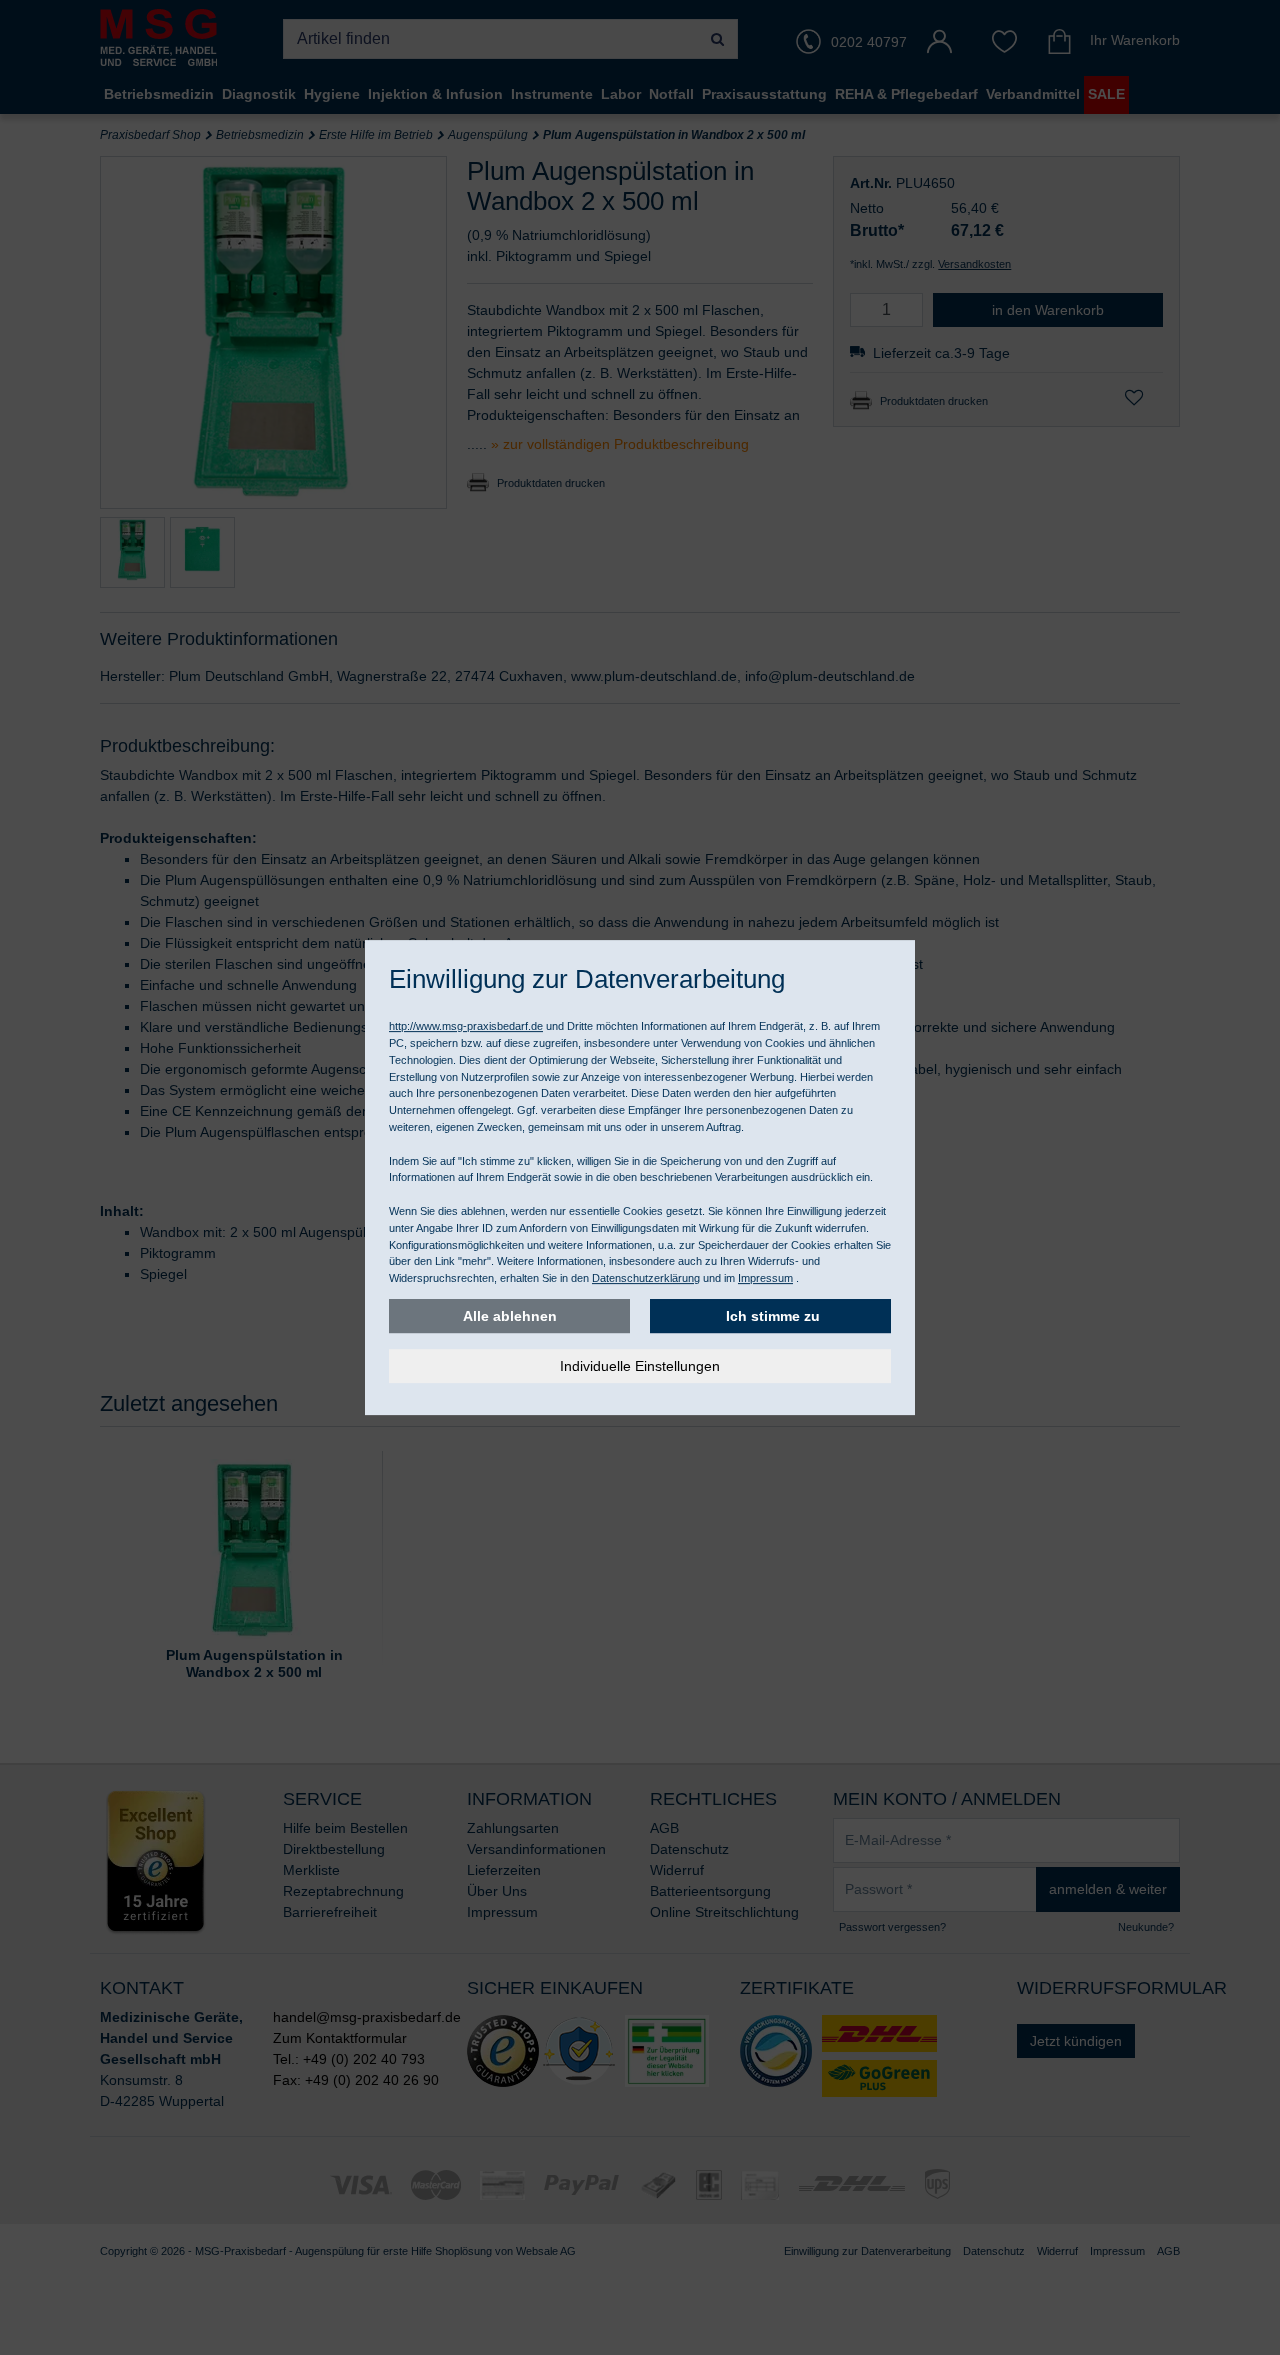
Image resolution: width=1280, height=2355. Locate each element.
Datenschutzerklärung (646, 1278)
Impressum (765, 1278)
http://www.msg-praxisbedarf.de (466, 1026)
